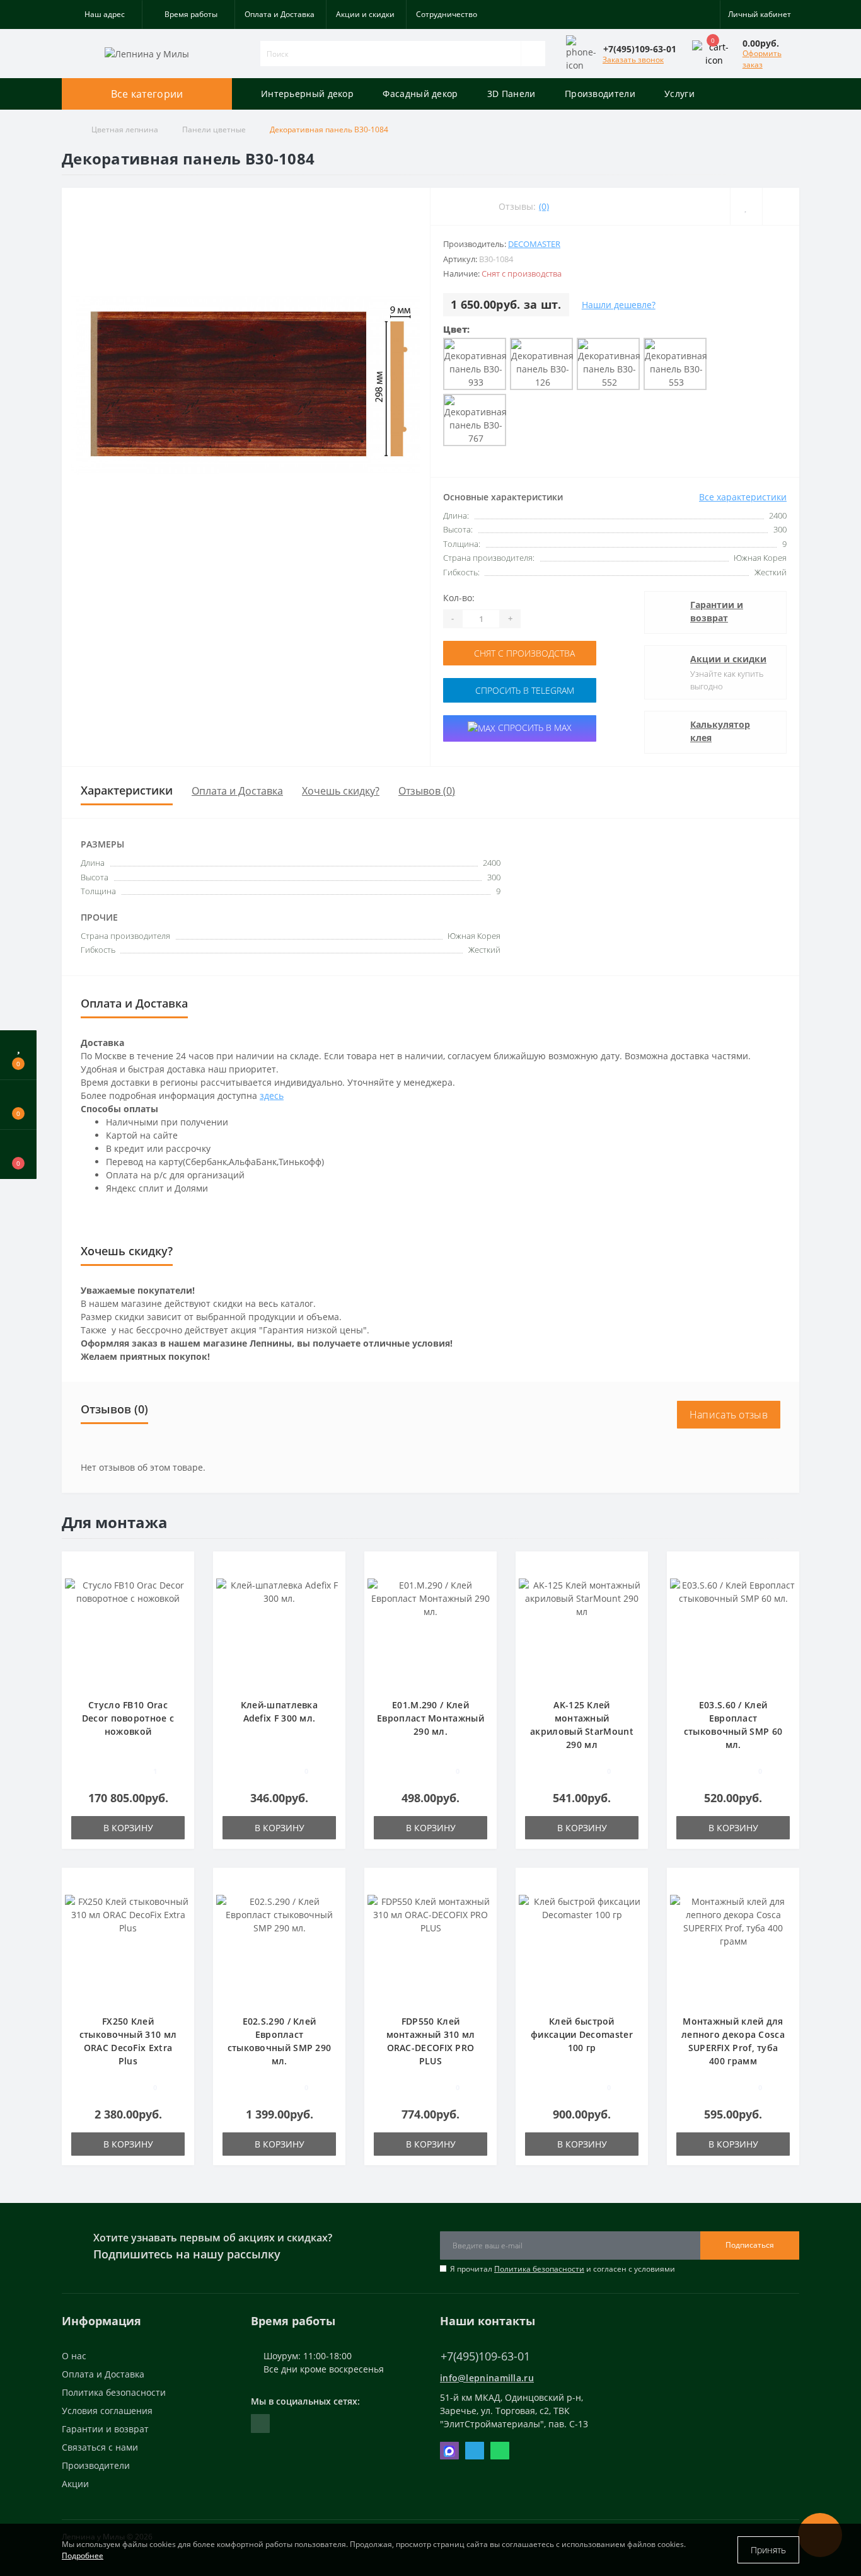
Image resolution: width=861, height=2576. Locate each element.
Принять (768, 2550)
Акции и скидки (365, 14)
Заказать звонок (633, 60)
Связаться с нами (100, 2447)
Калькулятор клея (720, 731)
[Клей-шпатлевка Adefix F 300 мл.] (279, 1630)
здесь (272, 1095)
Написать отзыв (729, 1415)
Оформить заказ (762, 59)
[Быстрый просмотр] (180, 1604)
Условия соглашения (107, 2411)
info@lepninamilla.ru (487, 2378)
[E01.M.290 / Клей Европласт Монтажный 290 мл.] (430, 1630)
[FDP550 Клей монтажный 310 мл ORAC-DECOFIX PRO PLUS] (430, 1947)
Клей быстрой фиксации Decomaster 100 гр (582, 2034)
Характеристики (127, 790)
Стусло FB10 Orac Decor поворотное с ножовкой (128, 1718)
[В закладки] (180, 1567)
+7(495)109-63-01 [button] (485, 2356)
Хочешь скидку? (341, 791)
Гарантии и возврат (717, 611)
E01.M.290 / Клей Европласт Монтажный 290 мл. (430, 1718)
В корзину (128, 1828)
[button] (102, 14)
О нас (74, 2356)
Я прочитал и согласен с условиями (563, 2269)
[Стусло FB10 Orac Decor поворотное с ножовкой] (128, 1630)
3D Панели (511, 94)
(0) (544, 206)
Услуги (679, 94)
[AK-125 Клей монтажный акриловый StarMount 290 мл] (582, 1630)
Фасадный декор (420, 94)
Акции (75, 2484)
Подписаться (750, 2245)
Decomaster (534, 244)
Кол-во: (459, 598)
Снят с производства (523, 653)
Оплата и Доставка (280, 14)
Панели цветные (214, 129)
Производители (600, 94)
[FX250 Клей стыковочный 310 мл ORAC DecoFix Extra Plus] (128, 1947)
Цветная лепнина (125, 129)
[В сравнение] (180, 1586)
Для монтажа (115, 1522)
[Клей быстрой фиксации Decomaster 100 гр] (582, 1947)
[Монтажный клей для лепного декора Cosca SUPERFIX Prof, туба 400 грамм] (733, 1947)
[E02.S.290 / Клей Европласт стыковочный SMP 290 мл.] (279, 1947)
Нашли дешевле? (619, 305)
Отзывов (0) (427, 791)
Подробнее (83, 2556)
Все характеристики (743, 497)
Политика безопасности (539, 2269)
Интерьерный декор (307, 94)
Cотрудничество (447, 14)
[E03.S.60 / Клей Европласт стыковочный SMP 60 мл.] (733, 1630)
